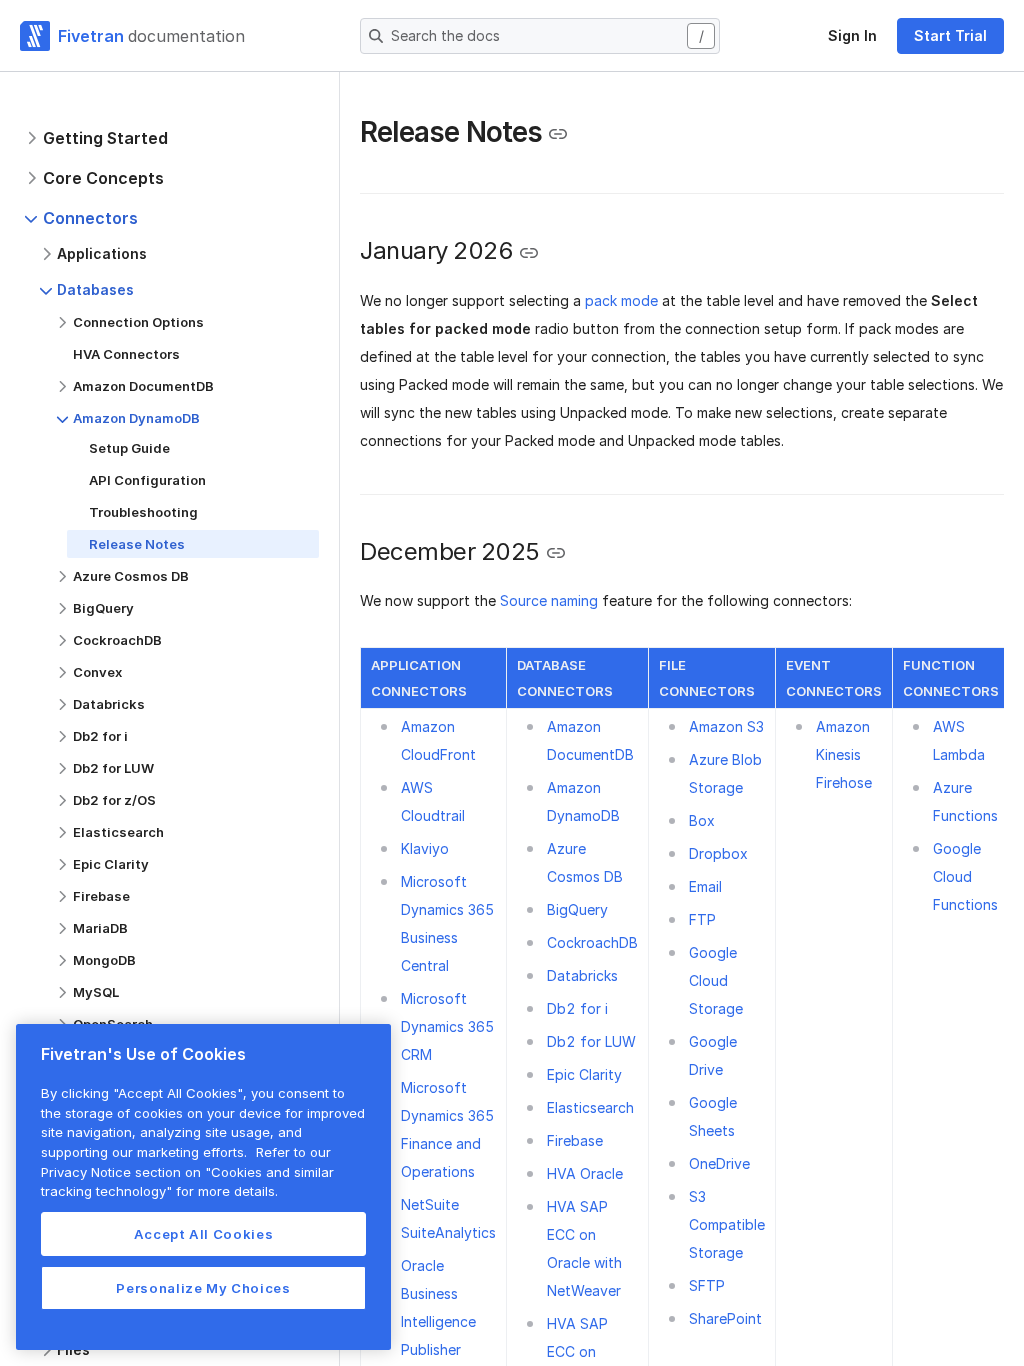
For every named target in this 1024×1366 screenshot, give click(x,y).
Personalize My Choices (203, 1288)
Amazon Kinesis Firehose (844, 754)
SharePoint (725, 1318)
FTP (702, 919)
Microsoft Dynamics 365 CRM (447, 1026)
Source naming (549, 600)
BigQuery (577, 909)
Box (702, 820)
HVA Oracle (585, 1173)
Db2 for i (577, 1008)
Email (705, 886)
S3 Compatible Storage (727, 1224)
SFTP (707, 1285)
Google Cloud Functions (965, 876)
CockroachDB (592, 942)
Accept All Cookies (204, 1234)
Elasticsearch (590, 1107)
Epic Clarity (584, 1074)
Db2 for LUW (591, 1041)
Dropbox (718, 853)
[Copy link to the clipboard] (558, 134)
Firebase (575, 1140)
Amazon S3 (726, 726)
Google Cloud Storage (716, 980)
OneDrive (719, 1163)
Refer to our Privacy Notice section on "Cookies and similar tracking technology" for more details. (187, 1171)
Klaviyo (425, 848)
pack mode (621, 300)
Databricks (582, 975)
